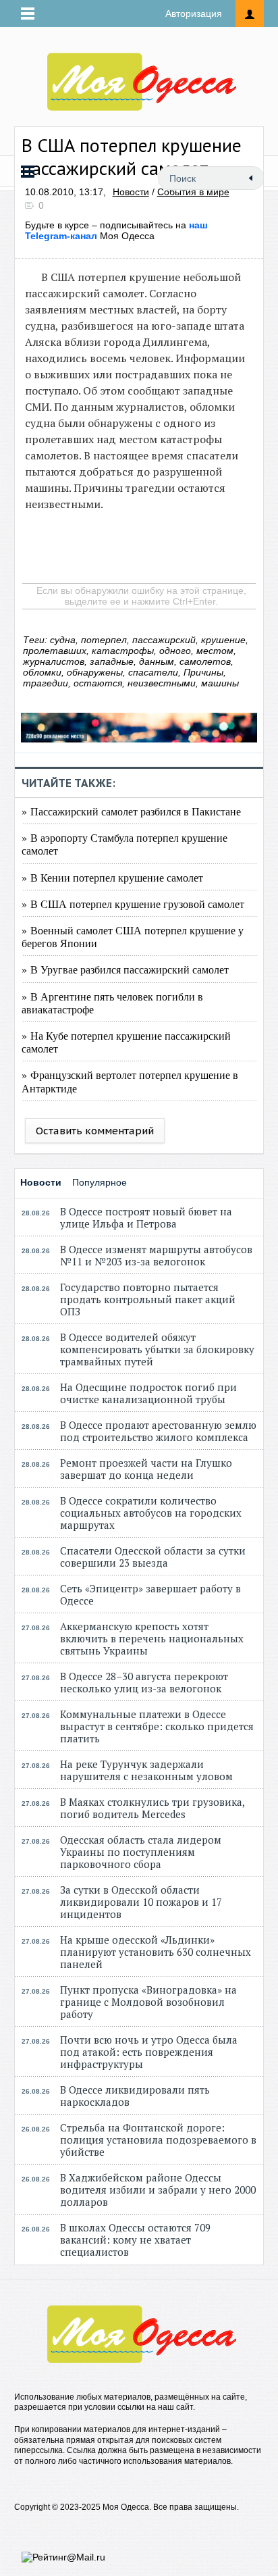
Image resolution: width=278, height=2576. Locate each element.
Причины (203, 672)
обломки (42, 672)
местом (215, 651)
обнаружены (95, 672)
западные (112, 661)
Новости (131, 192)
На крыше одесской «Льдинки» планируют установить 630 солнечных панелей (156, 1952)
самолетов (205, 661)
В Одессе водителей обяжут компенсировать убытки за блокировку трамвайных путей (157, 1349)
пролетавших (55, 651)
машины (220, 683)
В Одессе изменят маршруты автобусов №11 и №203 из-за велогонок (156, 1255)
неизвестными (162, 683)
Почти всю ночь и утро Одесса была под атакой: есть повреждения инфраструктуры (149, 2052)
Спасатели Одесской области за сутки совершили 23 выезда (153, 1557)
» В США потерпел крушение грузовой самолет (133, 904)
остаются (98, 683)
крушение (223, 640)
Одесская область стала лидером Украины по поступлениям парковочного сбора (141, 1852)
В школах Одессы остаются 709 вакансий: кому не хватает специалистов (135, 2240)
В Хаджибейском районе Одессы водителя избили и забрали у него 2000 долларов (158, 2190)
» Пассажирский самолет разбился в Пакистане (131, 811)
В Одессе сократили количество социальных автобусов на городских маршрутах (151, 1513)
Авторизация (194, 14)
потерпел (104, 640)
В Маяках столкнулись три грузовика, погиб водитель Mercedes (152, 1808)
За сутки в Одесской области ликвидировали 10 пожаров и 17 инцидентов (141, 1902)
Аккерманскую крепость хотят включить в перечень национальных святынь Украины (152, 1638)
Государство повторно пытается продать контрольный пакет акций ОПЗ (148, 1299)
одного (175, 651)
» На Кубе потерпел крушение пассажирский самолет (126, 1042)
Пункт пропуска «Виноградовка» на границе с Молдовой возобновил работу (148, 2002)
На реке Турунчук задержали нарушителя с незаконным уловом (146, 1770)
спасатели (153, 672)
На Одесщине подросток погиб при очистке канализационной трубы (148, 1393)
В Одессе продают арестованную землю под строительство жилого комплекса (158, 1431)
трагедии (46, 683)
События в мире (193, 192)
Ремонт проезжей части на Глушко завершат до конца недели (146, 1469)
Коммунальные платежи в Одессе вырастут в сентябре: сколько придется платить (157, 1726)
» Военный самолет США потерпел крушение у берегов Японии (133, 936)
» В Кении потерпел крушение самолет (112, 877)
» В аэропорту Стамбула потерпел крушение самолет (124, 844)
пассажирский (164, 640)
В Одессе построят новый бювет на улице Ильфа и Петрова (146, 1217)
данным (157, 661)
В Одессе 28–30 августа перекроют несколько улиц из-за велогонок (144, 1682)
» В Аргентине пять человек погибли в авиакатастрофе (112, 1003)
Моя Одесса (116, 230)
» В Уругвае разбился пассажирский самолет (125, 969)
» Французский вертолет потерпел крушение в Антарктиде (130, 1081)
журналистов (54, 661)
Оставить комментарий (95, 1131)
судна (63, 640)
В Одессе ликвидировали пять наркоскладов (135, 2096)
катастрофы (123, 651)
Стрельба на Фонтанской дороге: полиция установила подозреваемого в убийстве (158, 2140)
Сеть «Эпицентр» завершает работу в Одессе (150, 1594)
